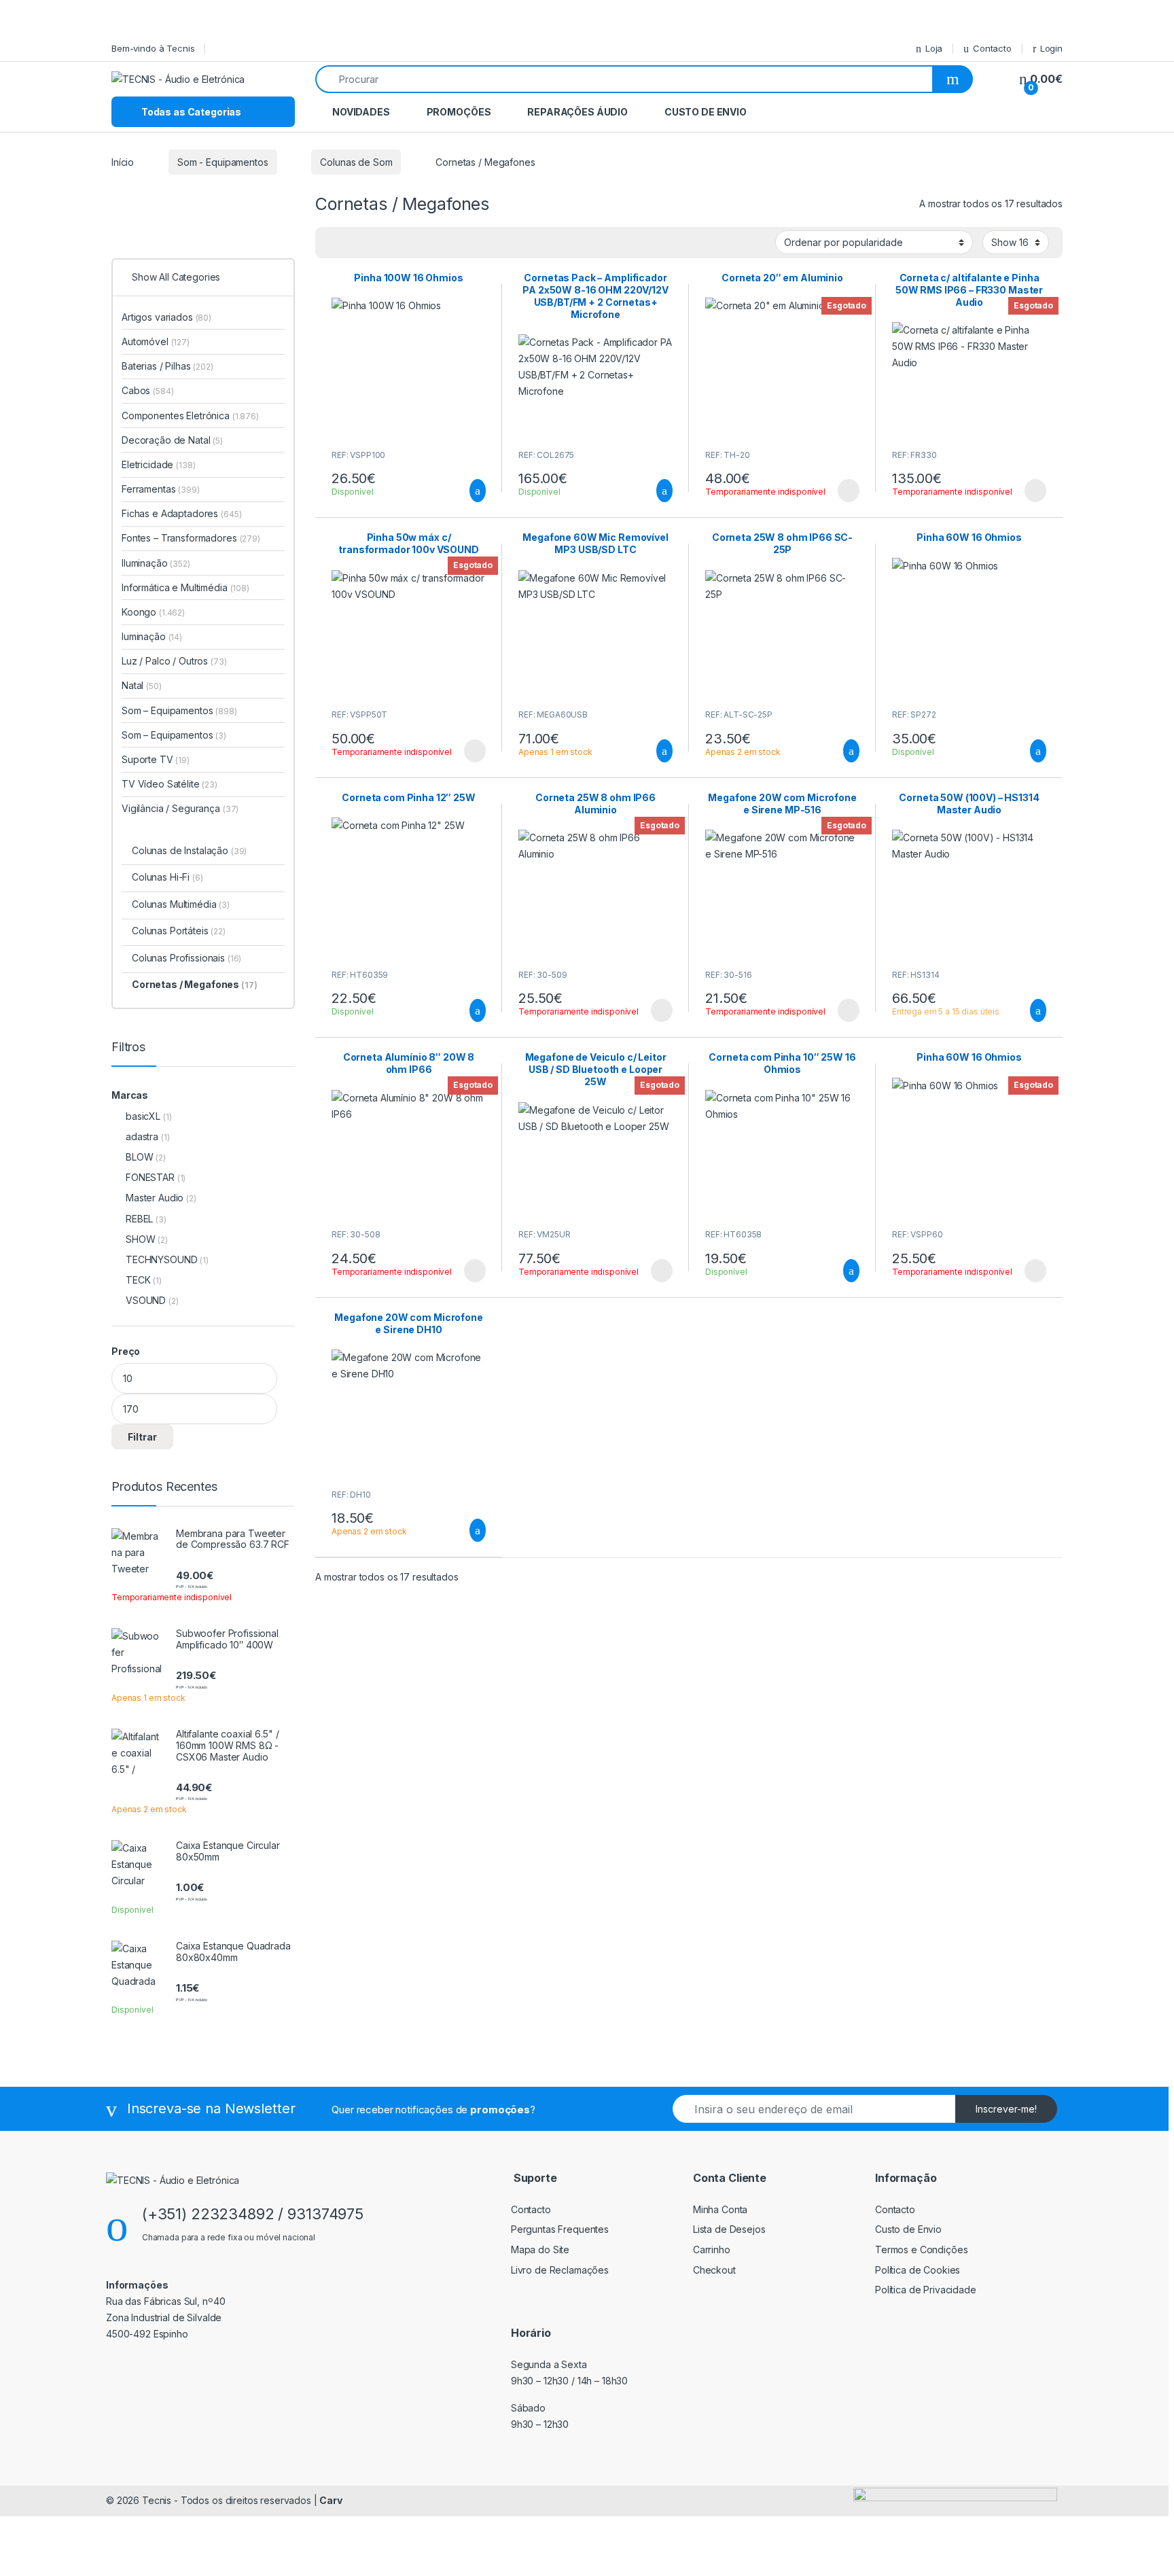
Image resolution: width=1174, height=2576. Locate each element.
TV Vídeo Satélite (170, 784)
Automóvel (156, 341)
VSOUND (146, 1300)
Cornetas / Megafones (195, 984)
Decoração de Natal (172, 440)
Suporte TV (156, 759)
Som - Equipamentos (223, 162)
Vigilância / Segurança (180, 808)
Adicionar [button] (465, 491)
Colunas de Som (356, 162)
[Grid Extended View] (334, 243)
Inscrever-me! (1006, 2109)
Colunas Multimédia (181, 904)
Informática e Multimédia (185, 587)
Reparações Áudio (577, 112)
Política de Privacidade (926, 2290)
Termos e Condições (921, 2249)
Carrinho (712, 2249)
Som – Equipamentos (179, 710)
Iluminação (156, 563)
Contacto (992, 48)
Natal (142, 685)
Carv (331, 2500)
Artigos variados (166, 317)
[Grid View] (353, 243)
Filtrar (142, 1437)
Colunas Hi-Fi (167, 877)
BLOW (139, 1157)
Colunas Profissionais (186, 958)
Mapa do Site (540, 2249)
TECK (138, 1280)
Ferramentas (161, 489)
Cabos (147, 390)
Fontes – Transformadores (191, 538)
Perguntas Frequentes (560, 2229)
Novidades (361, 112)
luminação (152, 636)
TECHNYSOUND (161, 1259)
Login (1051, 48)
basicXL (143, 1116)
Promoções (459, 112)
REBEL (139, 1219)
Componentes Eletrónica (190, 416)
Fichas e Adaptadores (181, 513)
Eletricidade (159, 464)
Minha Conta (720, 2209)
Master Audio (155, 1198)
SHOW (140, 1239)
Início (123, 162)
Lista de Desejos (729, 2229)
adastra (142, 1136)
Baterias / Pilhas (167, 366)
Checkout (714, 2270)
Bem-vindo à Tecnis (153, 48)
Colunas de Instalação (189, 850)
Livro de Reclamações (560, 2270)
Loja (934, 48)
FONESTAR (150, 1177)
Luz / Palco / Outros (174, 661)
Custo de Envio (706, 112)
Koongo (153, 612)
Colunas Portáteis (179, 931)
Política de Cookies (918, 2270)
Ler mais (849, 491)
